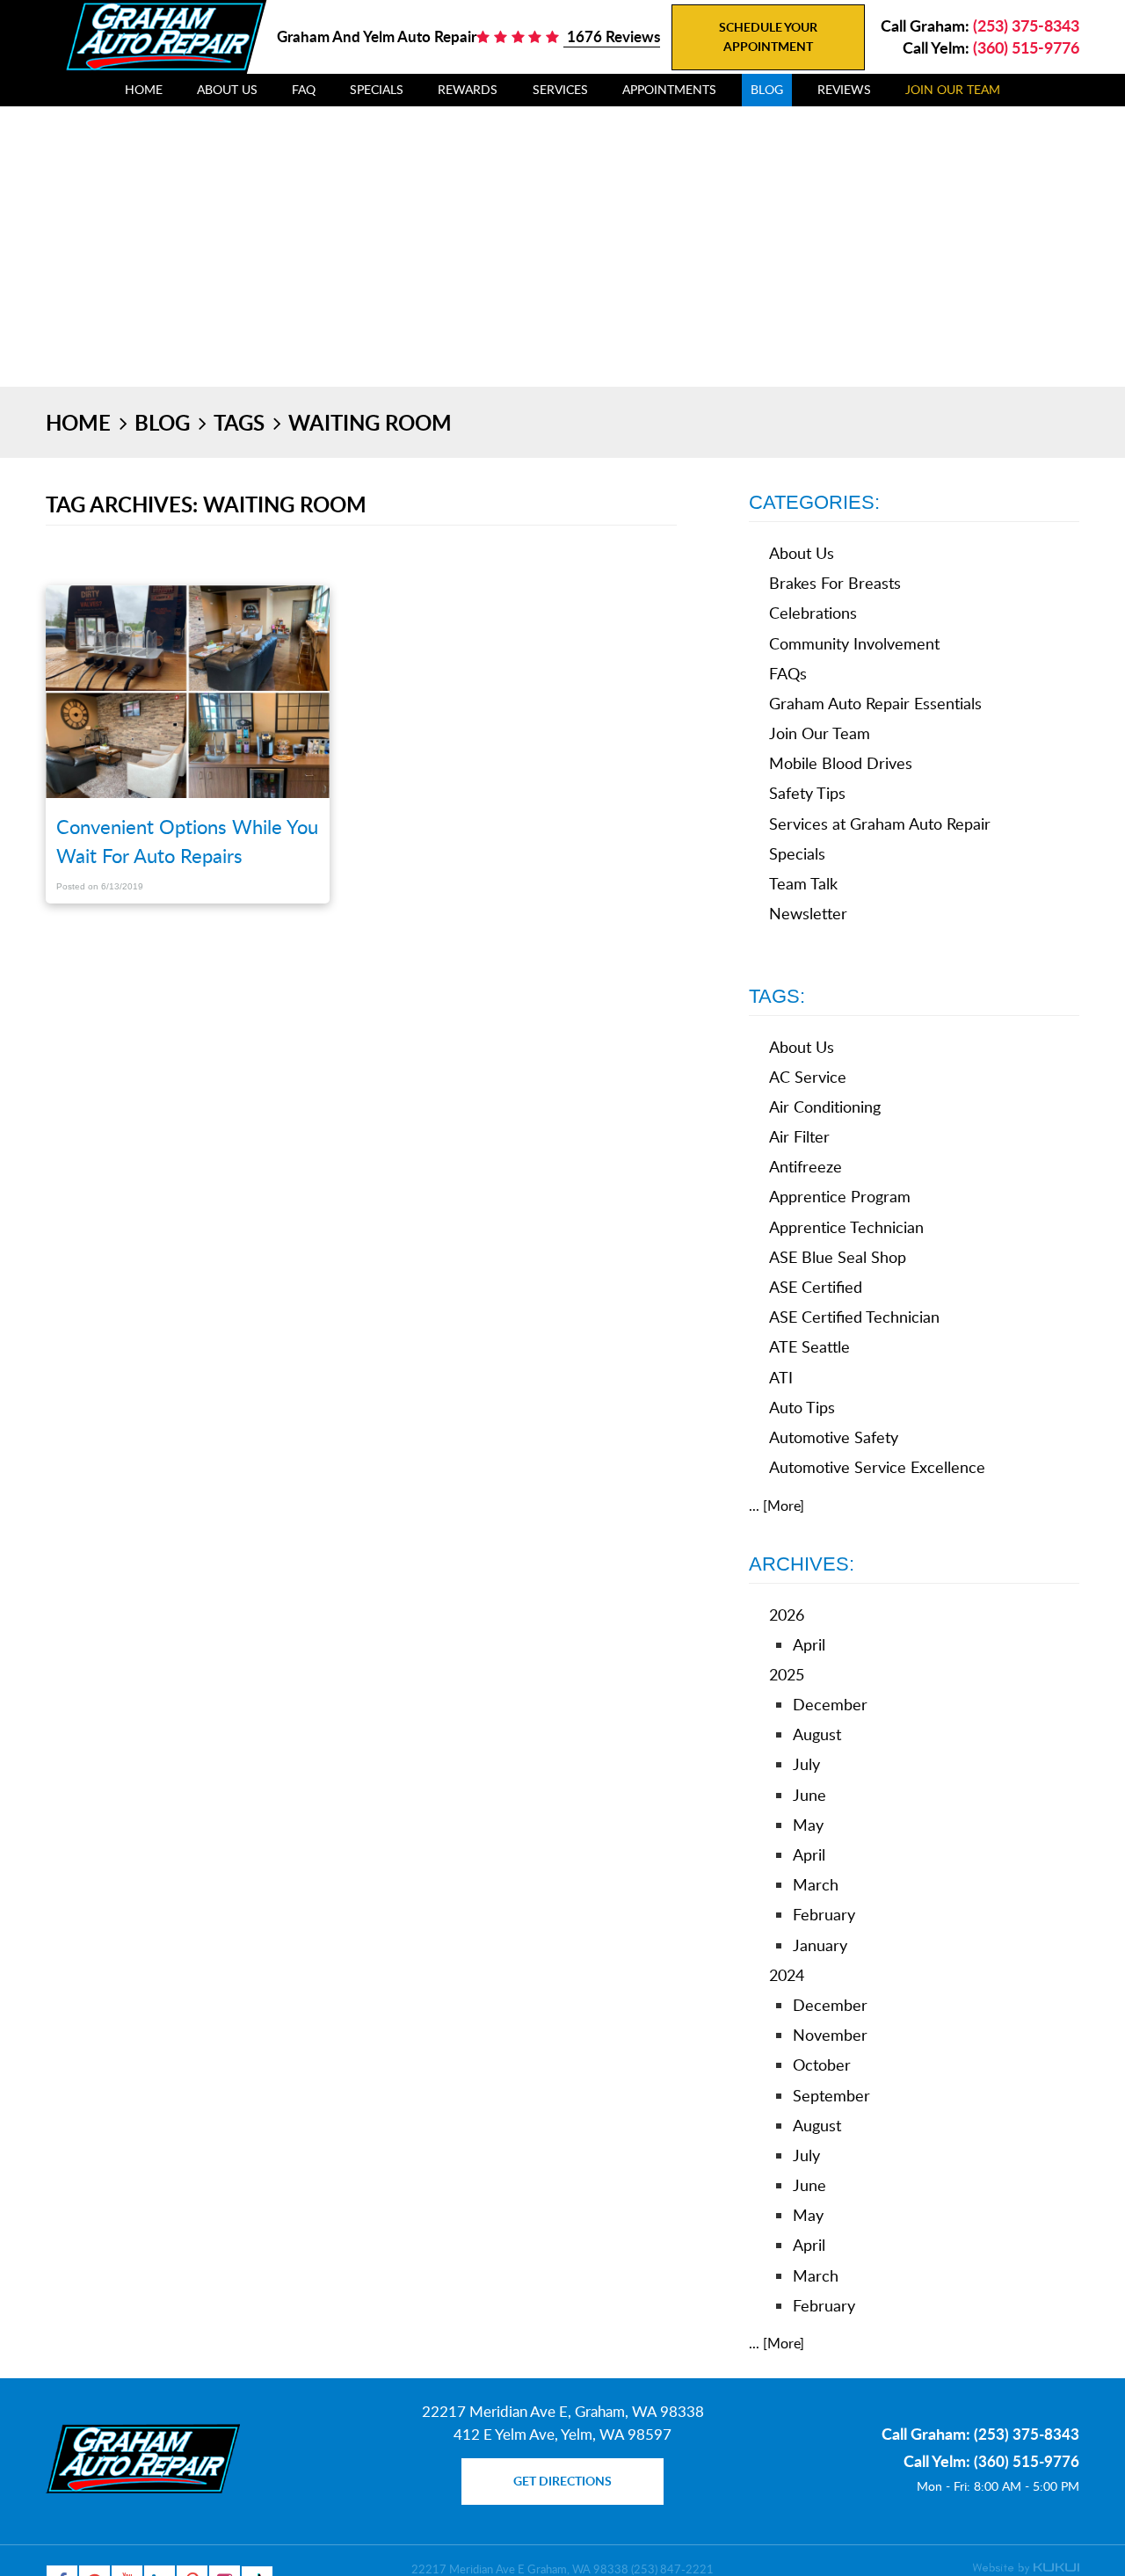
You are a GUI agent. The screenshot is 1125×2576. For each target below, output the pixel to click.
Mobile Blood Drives (841, 763)
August (817, 1734)
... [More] (777, 1506)
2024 (787, 1975)
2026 (787, 1615)
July (806, 1764)
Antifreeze (806, 1166)
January (820, 1945)
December (830, 1704)
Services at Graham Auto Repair (880, 824)
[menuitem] (144, 90)
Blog (767, 89)
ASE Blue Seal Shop (838, 1257)
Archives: (802, 1564)
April (809, 1644)
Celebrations (813, 613)
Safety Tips (807, 793)
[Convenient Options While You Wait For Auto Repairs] (188, 694)
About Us (227, 89)
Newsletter (808, 913)
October (822, 2064)
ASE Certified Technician (854, 1317)
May (808, 1825)
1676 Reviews (612, 36)
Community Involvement (854, 643)
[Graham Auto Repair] (164, 36)
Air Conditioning (825, 1107)
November (830, 2035)
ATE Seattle (809, 1346)
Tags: (777, 996)
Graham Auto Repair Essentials (875, 703)
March (816, 1884)
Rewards (468, 89)
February (824, 1914)
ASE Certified (816, 1287)
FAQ (304, 89)
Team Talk (803, 883)
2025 (787, 1674)
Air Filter (799, 1136)
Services (560, 89)
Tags (239, 422)
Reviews (844, 89)
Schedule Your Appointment (768, 36)
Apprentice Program (840, 1196)
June (809, 1795)
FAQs (788, 673)
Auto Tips (802, 1407)
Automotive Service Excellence (877, 1467)
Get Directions (562, 2481)
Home (144, 89)
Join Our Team (953, 89)
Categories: (814, 502)
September (831, 2095)
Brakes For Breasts (835, 583)
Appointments (669, 89)
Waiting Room (370, 422)
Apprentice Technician (846, 1227)
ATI (781, 1377)
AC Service (808, 1077)
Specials (377, 89)
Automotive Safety (834, 1437)
